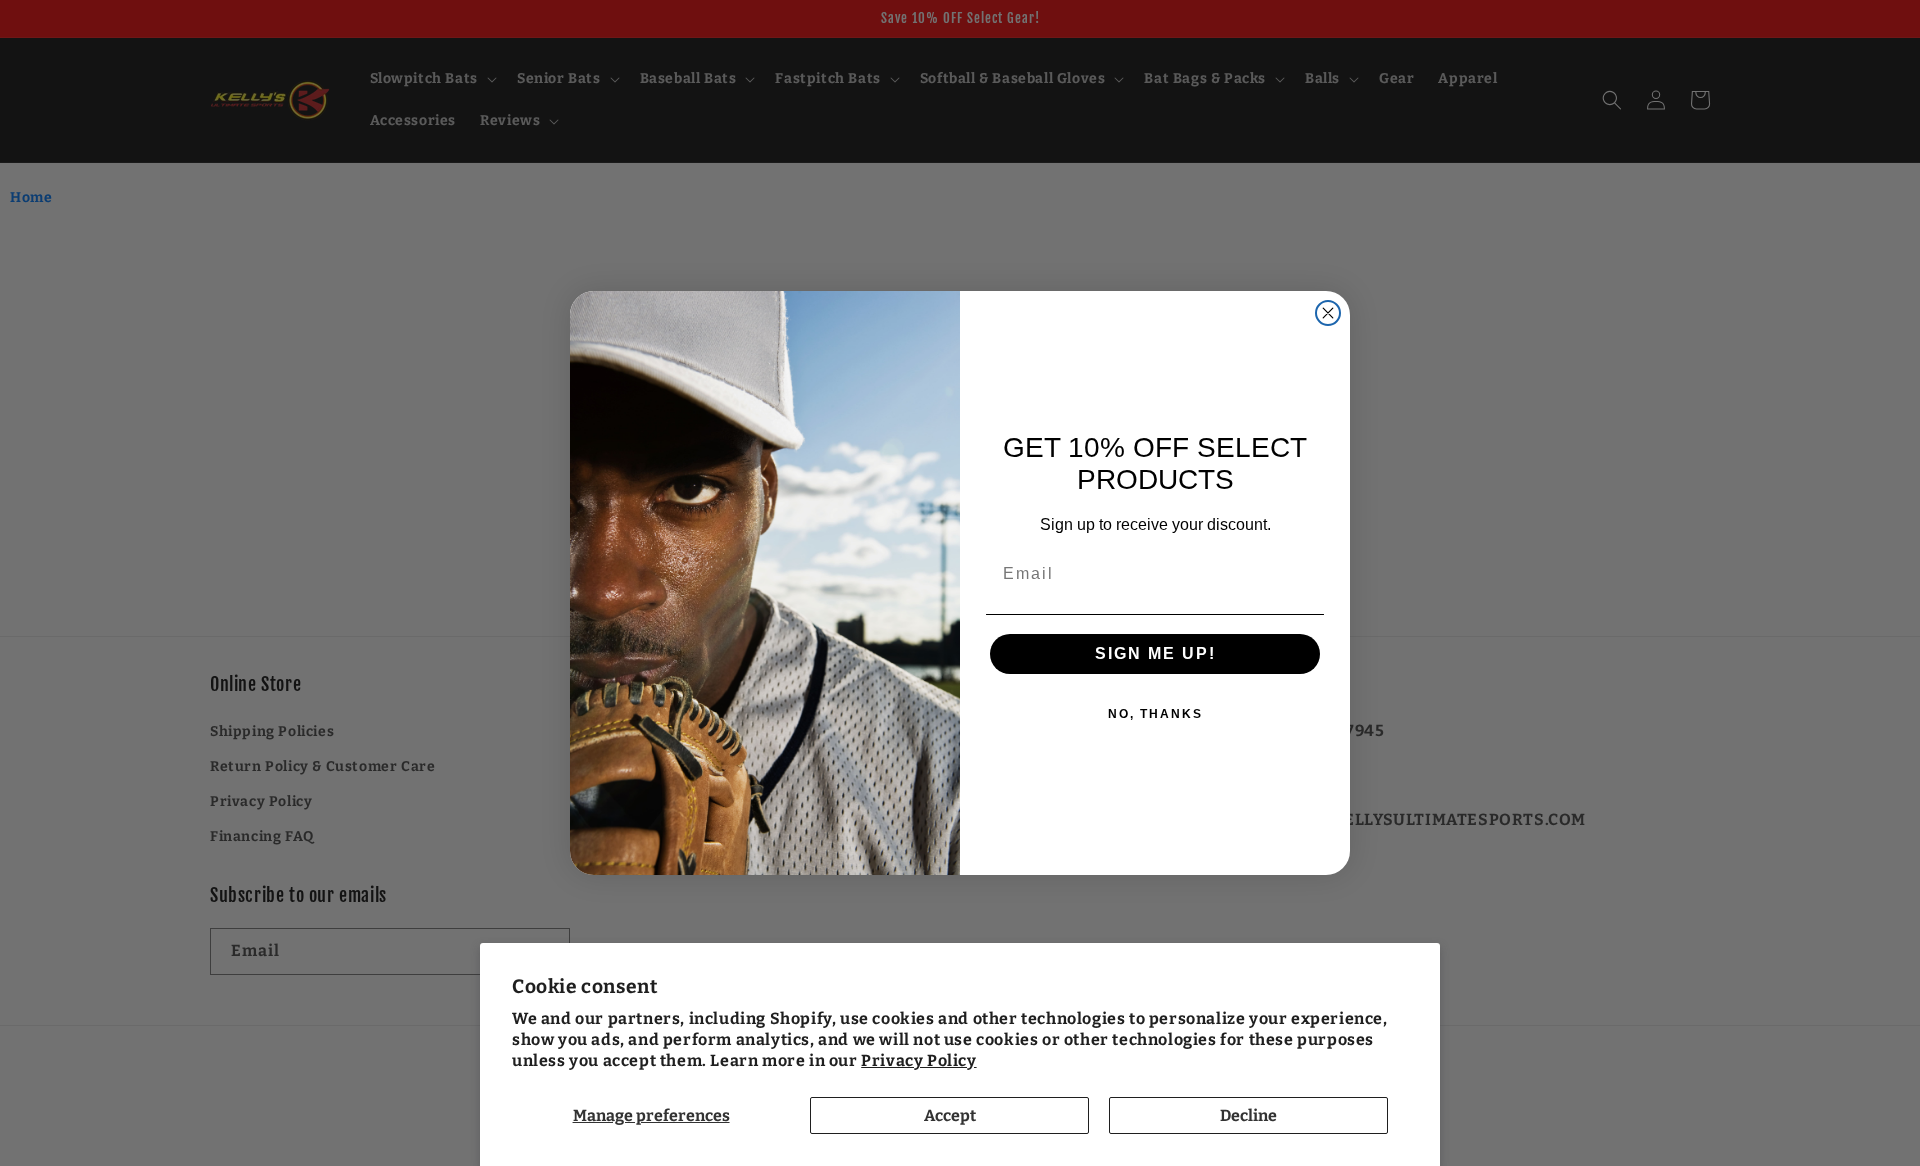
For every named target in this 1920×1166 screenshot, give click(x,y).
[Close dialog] (1328, 313)
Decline (1248, 1115)
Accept (950, 1115)
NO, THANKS (1155, 714)
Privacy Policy (918, 1060)
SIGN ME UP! (1155, 653)
